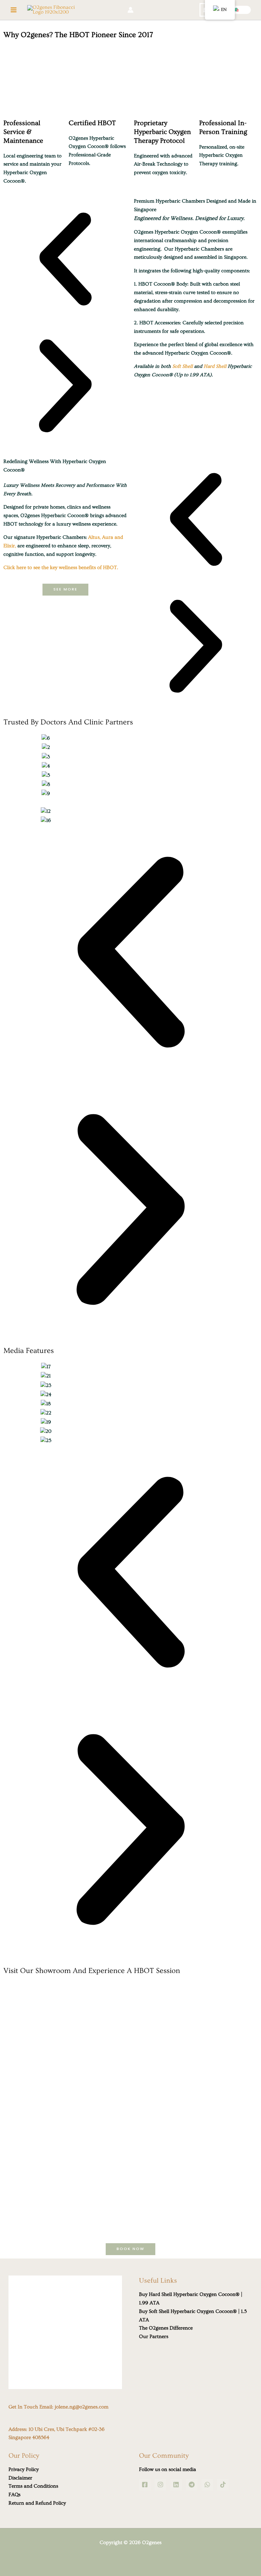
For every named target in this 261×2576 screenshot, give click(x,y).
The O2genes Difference (166, 2328)
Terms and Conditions (33, 2486)
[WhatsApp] (207, 2485)
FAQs (14, 2495)
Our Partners (154, 2337)
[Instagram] (160, 2485)
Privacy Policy (24, 2469)
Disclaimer (20, 2478)
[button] (237, 10)
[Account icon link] (130, 10)
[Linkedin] (176, 2485)
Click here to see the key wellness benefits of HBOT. (61, 568)
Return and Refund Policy (37, 2503)
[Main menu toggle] (14, 10)
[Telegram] (192, 2485)
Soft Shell (182, 366)
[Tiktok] (223, 2485)
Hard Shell (215, 366)
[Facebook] (145, 2485)
